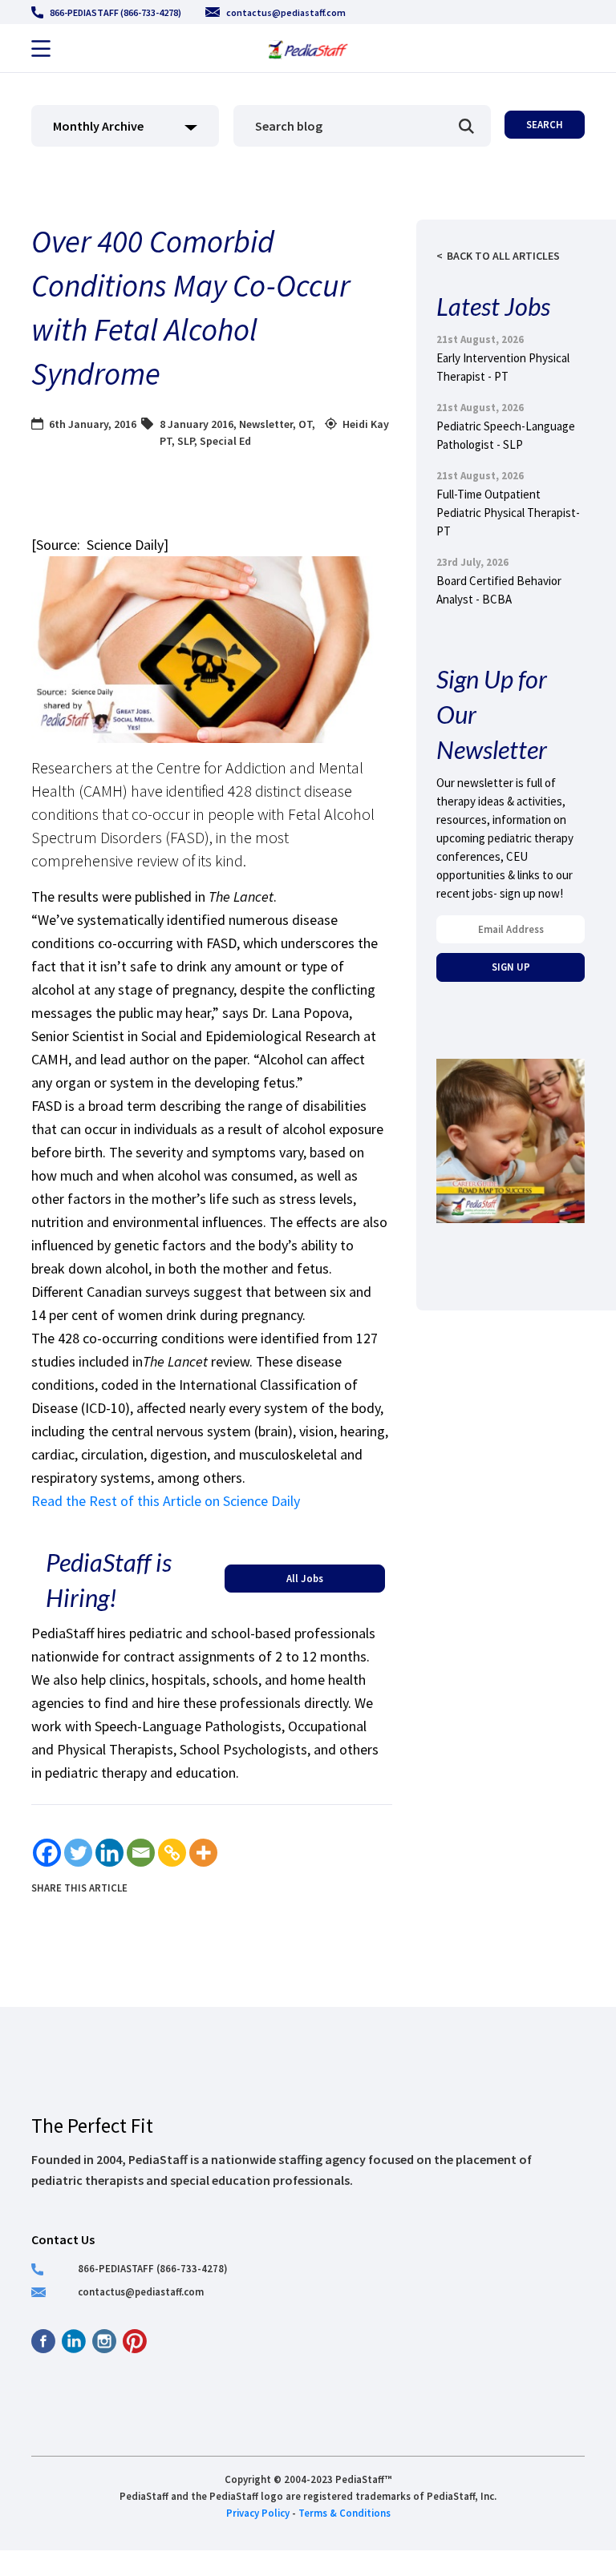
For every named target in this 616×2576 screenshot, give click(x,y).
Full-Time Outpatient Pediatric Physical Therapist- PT (508, 513)
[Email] (141, 1853)
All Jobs (305, 1578)
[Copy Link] (172, 1853)
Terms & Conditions (344, 2513)
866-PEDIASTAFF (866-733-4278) (115, 12)
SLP (186, 441)
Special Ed (225, 441)
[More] (203, 1853)
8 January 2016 (197, 424)
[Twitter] (78, 1853)
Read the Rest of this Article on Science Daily (166, 1501)
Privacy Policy (258, 2513)
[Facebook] (47, 1853)
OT (305, 424)
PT (166, 441)
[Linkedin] (109, 1853)
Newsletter (266, 424)
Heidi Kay (366, 424)
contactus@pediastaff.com (286, 12)
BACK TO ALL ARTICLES (503, 256)
